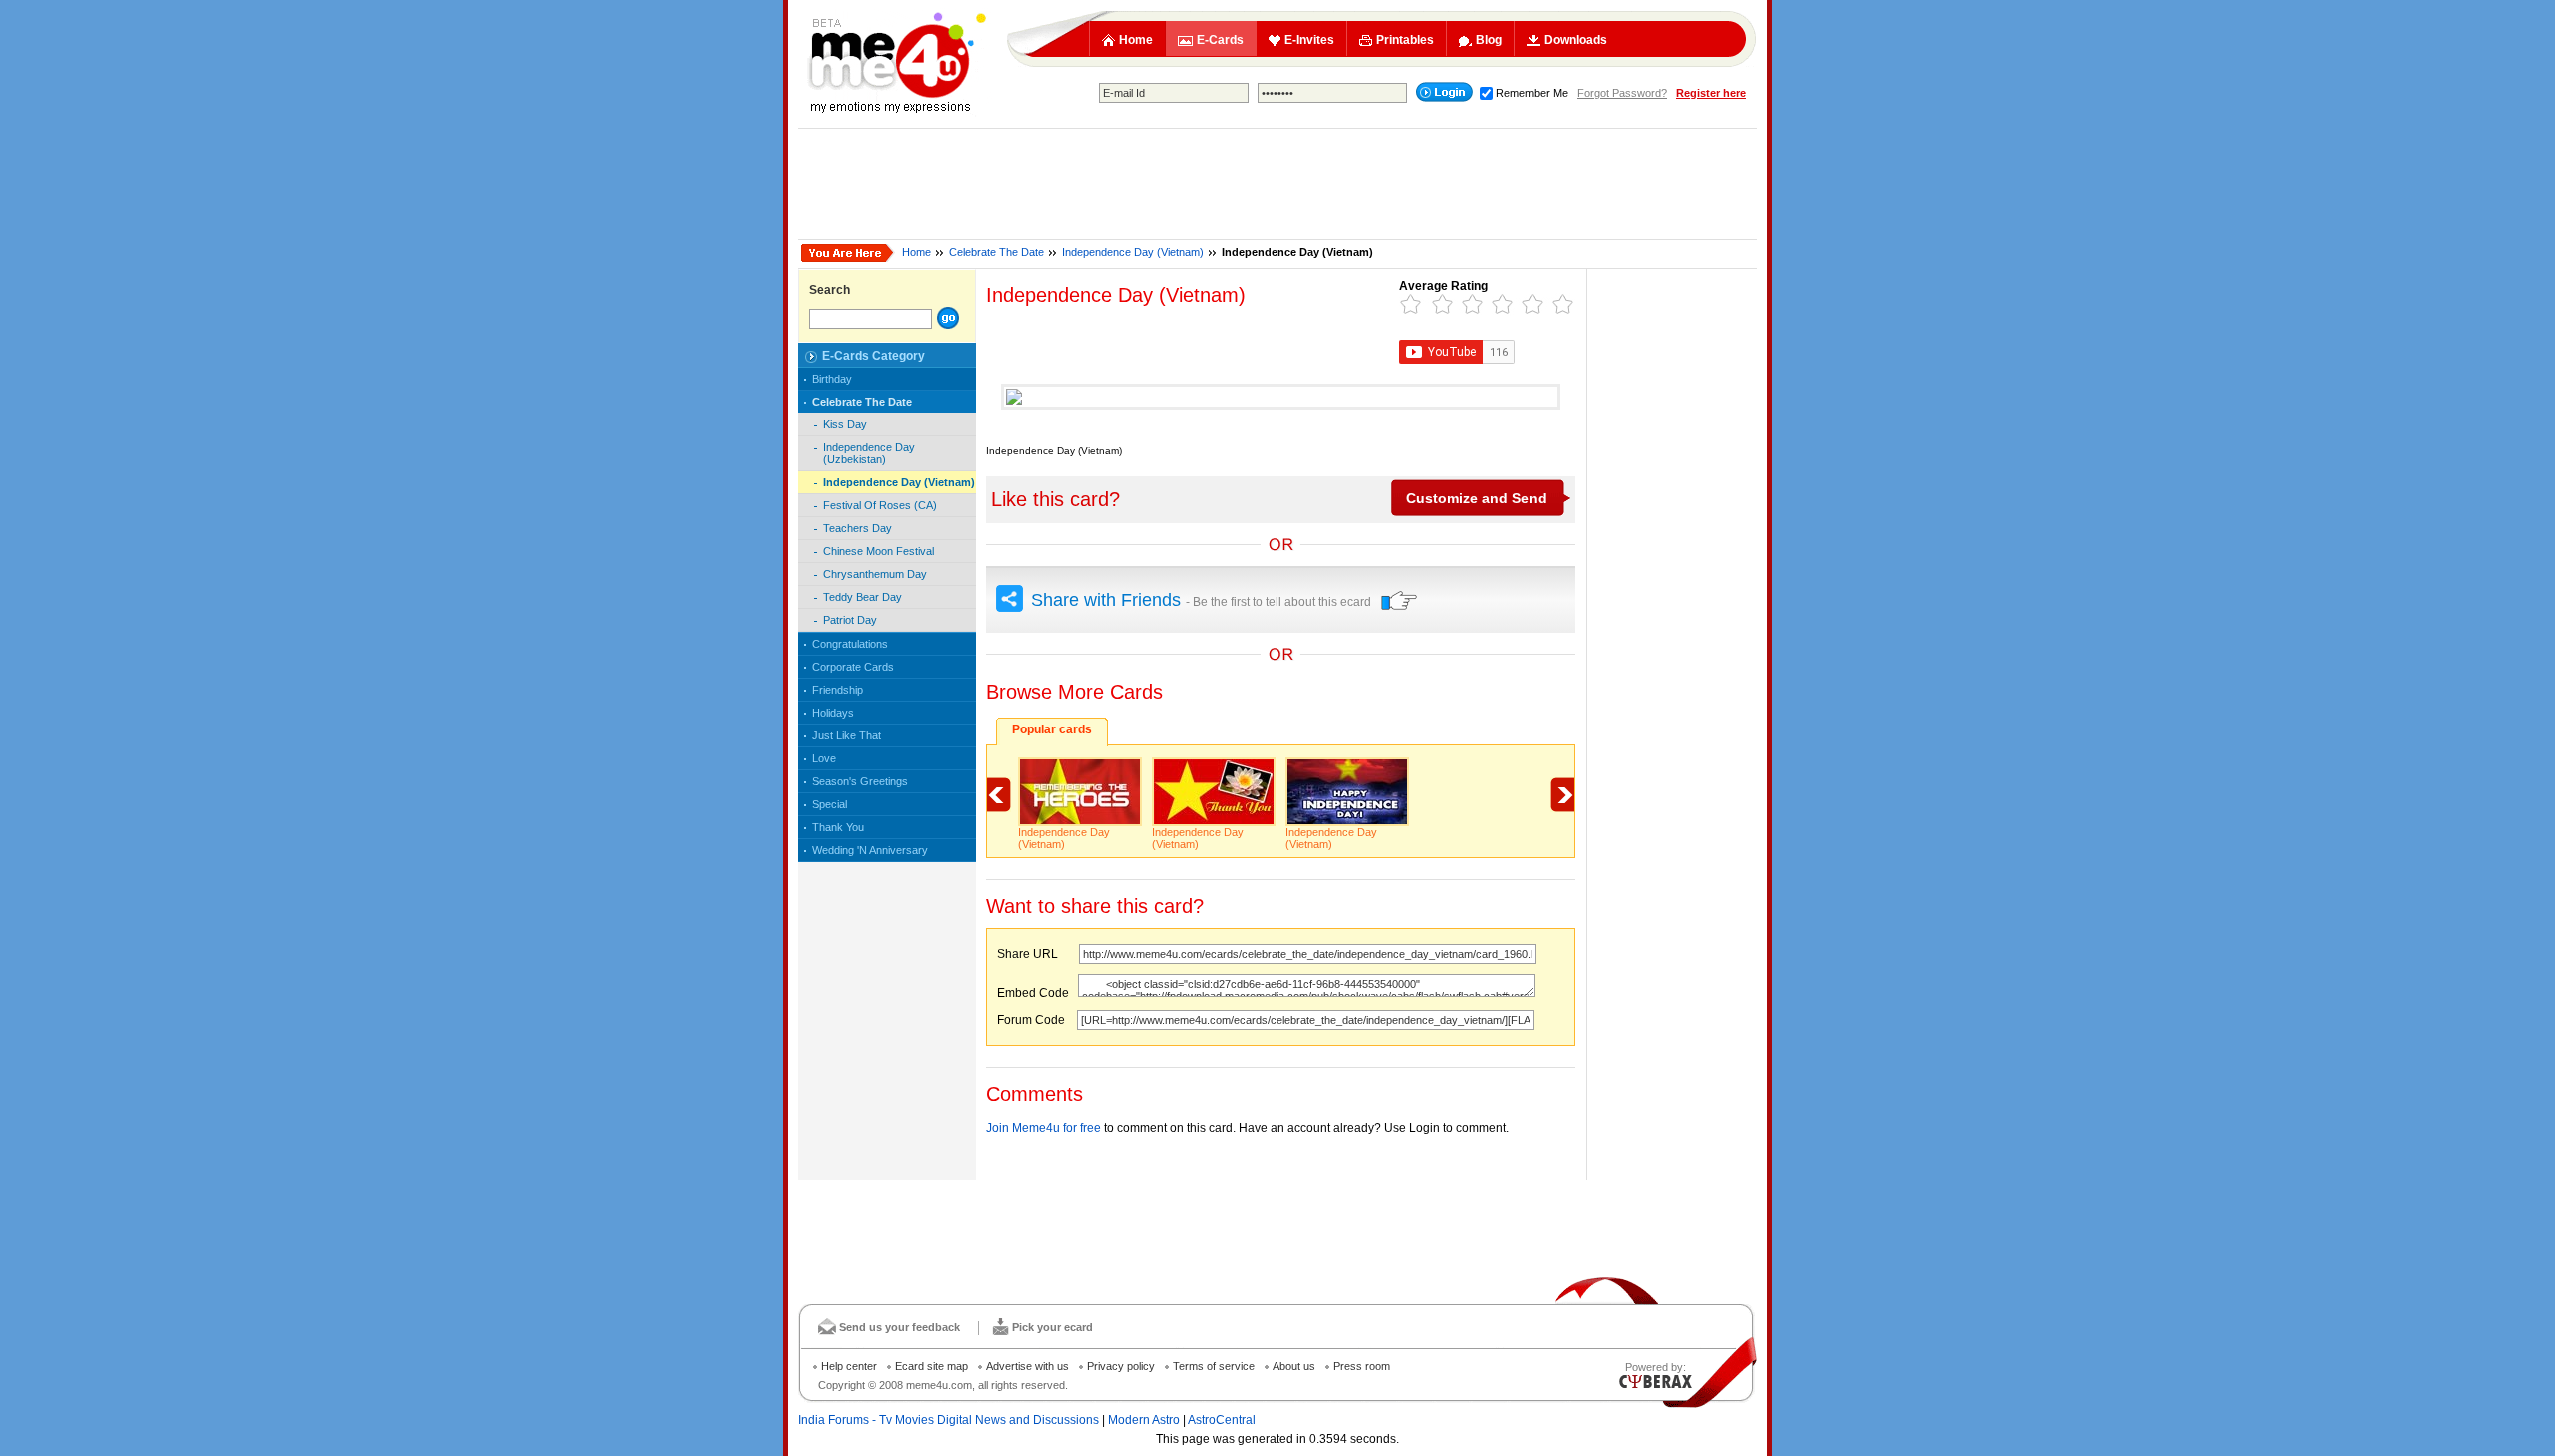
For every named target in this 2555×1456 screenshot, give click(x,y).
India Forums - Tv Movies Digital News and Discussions (949, 1420)
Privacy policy (1121, 1366)
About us (1294, 1366)
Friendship (838, 690)
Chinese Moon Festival (879, 551)
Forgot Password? (1622, 93)
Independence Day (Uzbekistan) (869, 453)
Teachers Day (858, 528)
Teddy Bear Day (863, 597)
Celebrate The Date (997, 252)
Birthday (832, 379)
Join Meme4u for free (1043, 1128)
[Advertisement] (1277, 184)
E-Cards (1220, 40)
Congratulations (850, 644)
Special (830, 804)
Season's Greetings (860, 781)
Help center (849, 1366)
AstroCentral (1222, 1420)
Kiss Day (845, 424)
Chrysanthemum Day (875, 574)
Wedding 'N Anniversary (870, 850)
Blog (1489, 40)
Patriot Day (850, 620)
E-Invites (1309, 40)
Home (1136, 40)
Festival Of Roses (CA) (880, 505)
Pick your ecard (1052, 1327)
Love (824, 758)
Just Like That (847, 735)
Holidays (833, 713)
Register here (1711, 93)
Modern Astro (1144, 1420)
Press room (1362, 1366)
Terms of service (1214, 1366)
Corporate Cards (853, 667)
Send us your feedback (900, 1327)
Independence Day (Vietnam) (1133, 252)
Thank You (838, 827)
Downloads (1575, 40)
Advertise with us (1027, 1366)
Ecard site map (932, 1366)
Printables (1405, 40)
